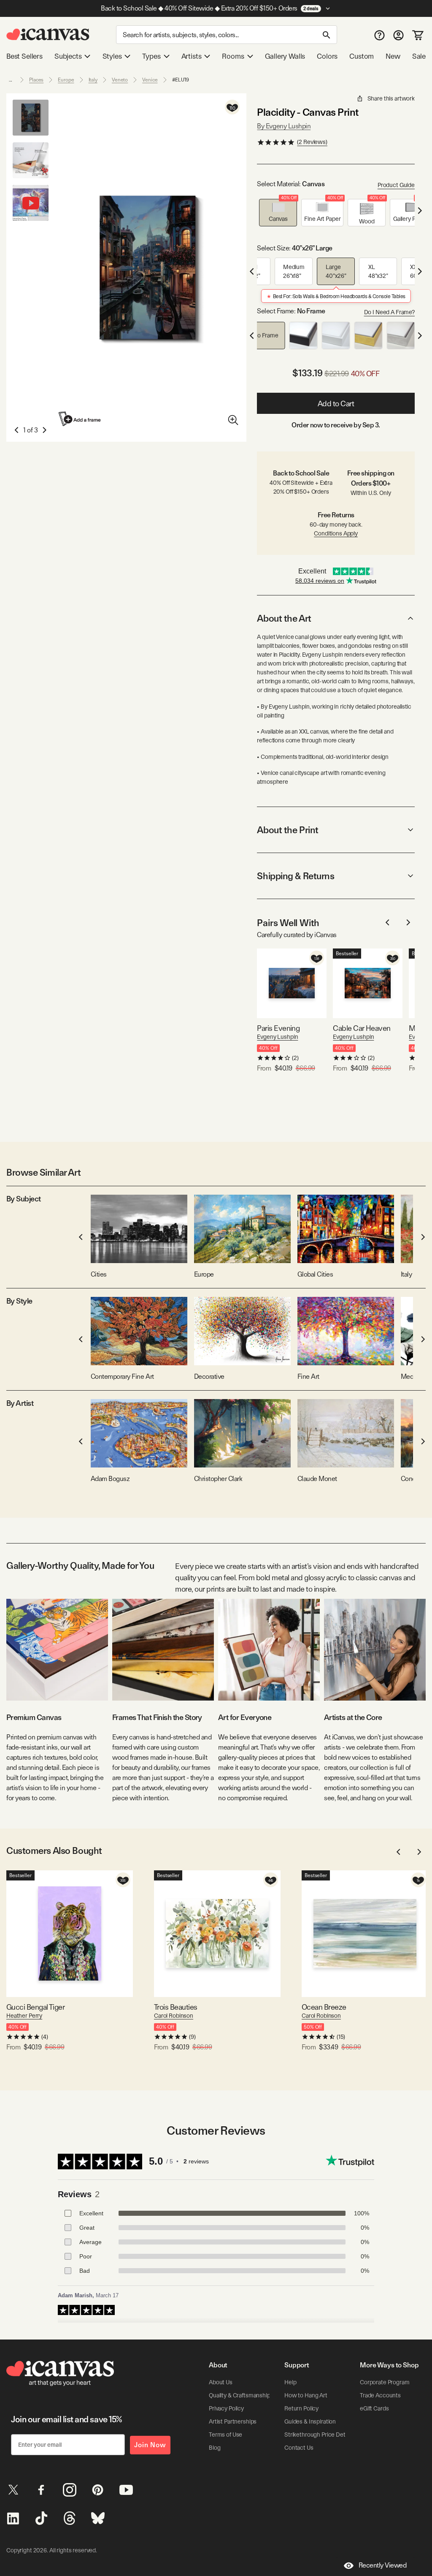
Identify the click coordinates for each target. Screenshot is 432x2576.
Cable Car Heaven (362, 1028)
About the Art (284, 618)
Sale (419, 56)
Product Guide (396, 185)
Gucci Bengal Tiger (35, 2007)
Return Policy (301, 2408)
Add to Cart (336, 404)
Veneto (120, 80)
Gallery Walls (285, 56)
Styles (112, 56)
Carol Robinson (174, 2016)
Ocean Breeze (324, 2007)
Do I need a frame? (389, 312)
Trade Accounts (380, 2395)
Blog (215, 2448)
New (393, 56)
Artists (192, 56)
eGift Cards (374, 2408)
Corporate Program (385, 2382)
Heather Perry (24, 2016)
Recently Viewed (383, 2565)
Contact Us (299, 2448)
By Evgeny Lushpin (284, 126)
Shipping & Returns (296, 876)
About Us (221, 2382)
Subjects (68, 56)
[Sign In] (398, 35)
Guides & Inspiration (310, 2421)
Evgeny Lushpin (277, 1037)
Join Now (150, 2445)
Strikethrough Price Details (319, 2435)
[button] (278, 213)
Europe (66, 80)
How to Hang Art (306, 2395)
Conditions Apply (336, 533)
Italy (93, 80)
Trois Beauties (175, 2007)
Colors (327, 56)
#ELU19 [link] (181, 80)
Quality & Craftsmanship (240, 2395)
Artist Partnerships (233, 2421)
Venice (150, 80)
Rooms (233, 56)
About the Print (288, 830)
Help (290, 2382)
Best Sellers (24, 56)
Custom (362, 56)
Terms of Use (225, 2435)
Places (36, 80)
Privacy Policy (226, 2408)
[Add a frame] (80, 419)
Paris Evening (278, 1028)
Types (151, 56)
